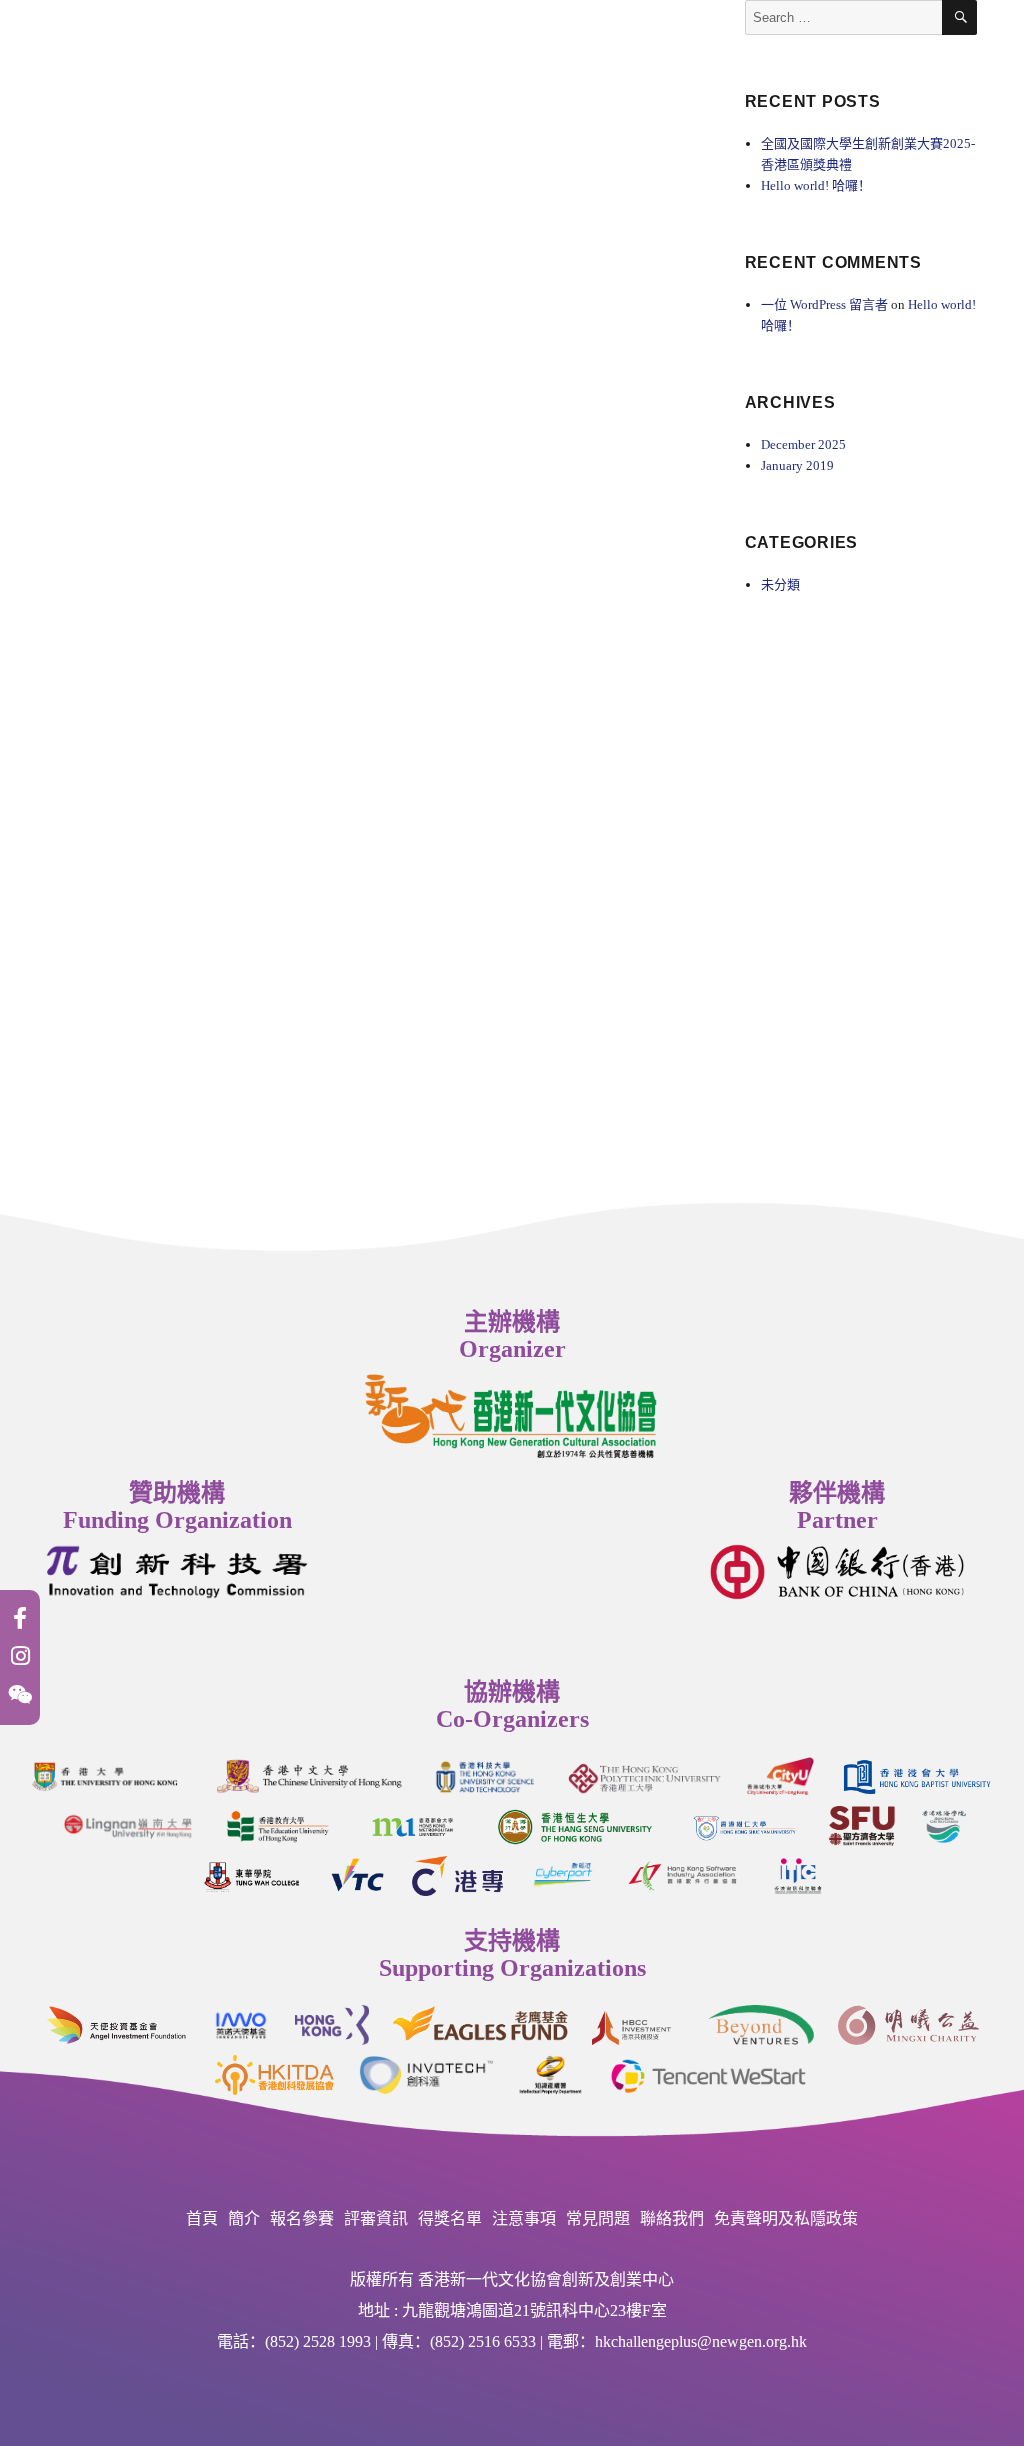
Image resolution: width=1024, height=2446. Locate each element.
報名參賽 (302, 2218)
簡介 (244, 2218)
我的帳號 (396, 49)
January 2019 (797, 465)
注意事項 (524, 2218)
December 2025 (803, 444)
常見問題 (598, 2218)
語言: (315, 52)
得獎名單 (450, 2218)
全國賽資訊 (115, 52)
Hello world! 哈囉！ (816, 185)
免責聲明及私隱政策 (786, 2218)
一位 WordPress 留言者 (824, 304)
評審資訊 (376, 2218)
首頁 (202, 2218)
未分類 (780, 584)
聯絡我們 (225, 52)
